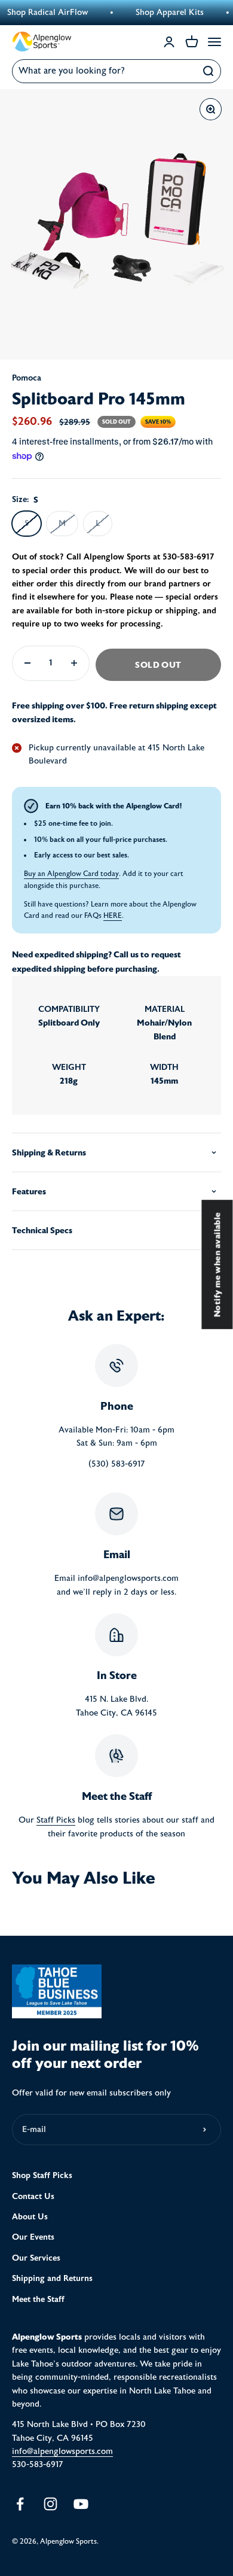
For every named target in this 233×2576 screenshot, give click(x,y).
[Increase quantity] (74, 663)
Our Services (36, 2258)
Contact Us (33, 2196)
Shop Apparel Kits (157, 13)
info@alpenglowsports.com (62, 2452)
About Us (30, 2217)
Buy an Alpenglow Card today (71, 874)
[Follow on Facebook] (20, 2504)
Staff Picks (56, 1820)
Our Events (33, 2237)
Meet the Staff (38, 2299)
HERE (113, 916)
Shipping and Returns (52, 2278)
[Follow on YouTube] (81, 2504)
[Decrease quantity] (27, 663)
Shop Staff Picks (42, 2175)
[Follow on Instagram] (50, 2504)
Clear (183, 71)
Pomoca (27, 378)
